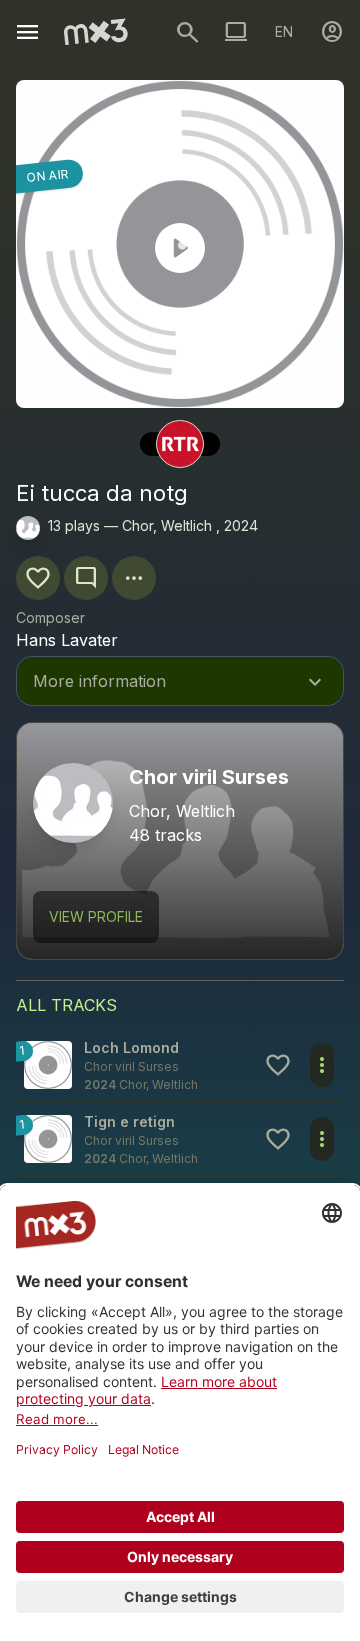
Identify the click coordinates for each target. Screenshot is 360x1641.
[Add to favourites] (38, 578)
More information (180, 683)
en (284, 31)
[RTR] (180, 444)
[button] (180, 1065)
